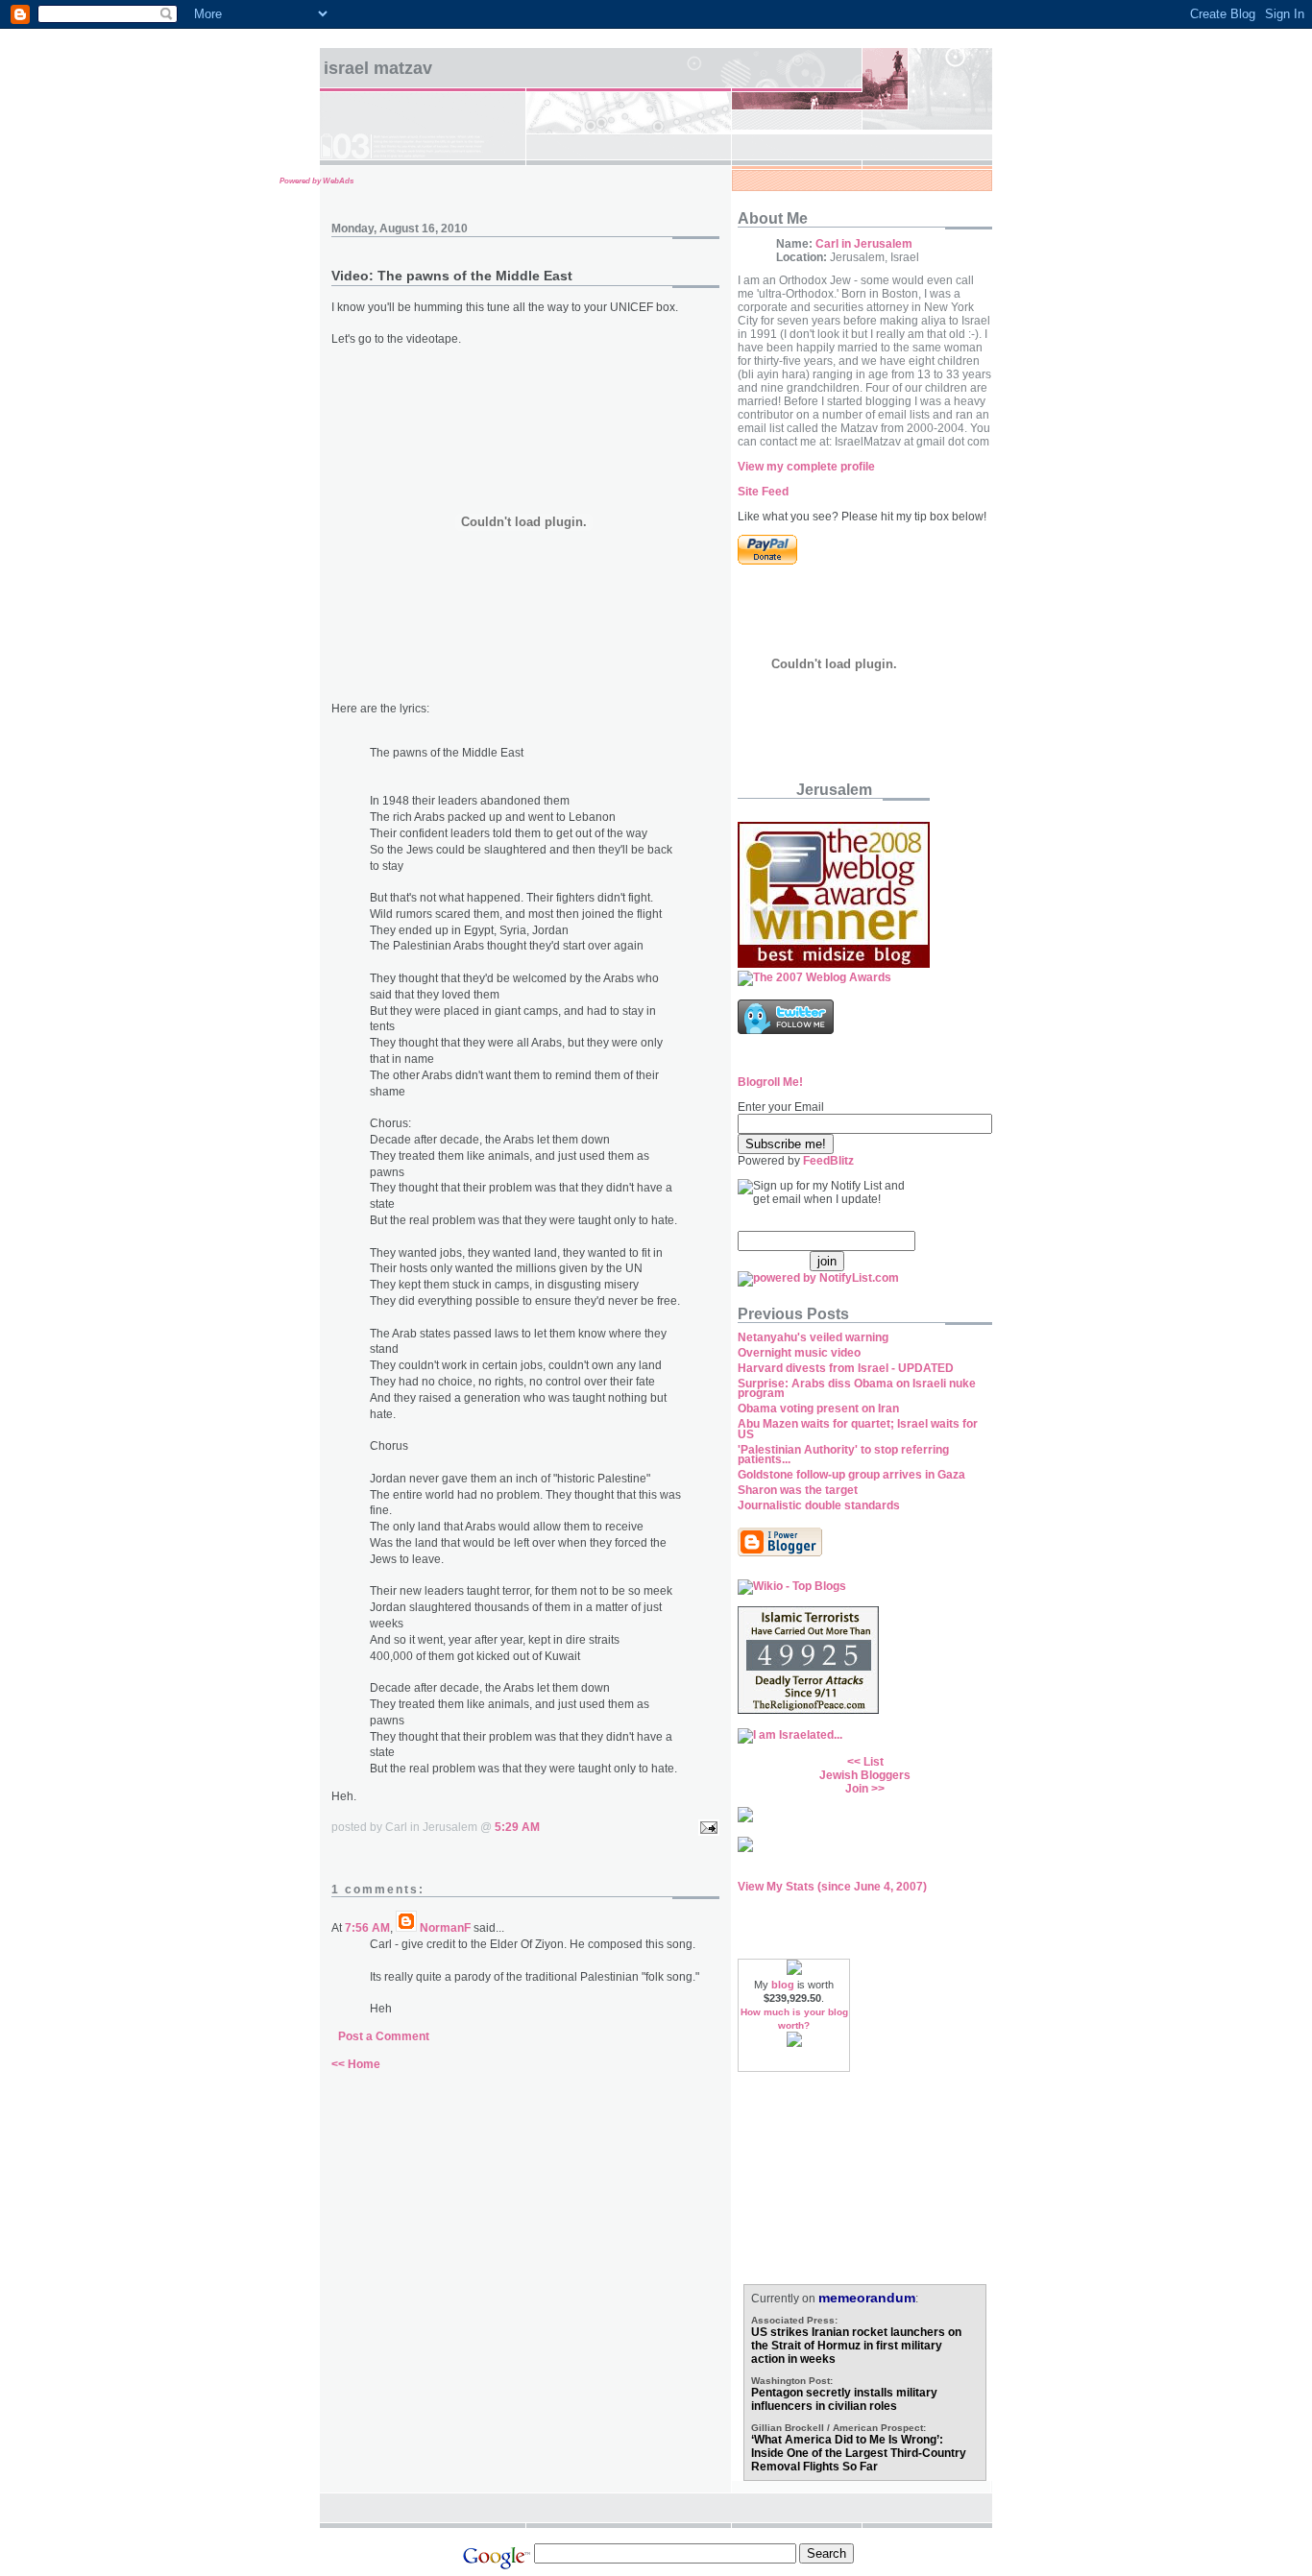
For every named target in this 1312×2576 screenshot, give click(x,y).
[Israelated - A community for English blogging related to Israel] (790, 1735)
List (874, 1762)
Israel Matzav (378, 68)
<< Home (356, 2064)
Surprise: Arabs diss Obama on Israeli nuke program (857, 1389)
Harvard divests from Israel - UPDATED (846, 1368)
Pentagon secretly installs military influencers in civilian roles (844, 2399)
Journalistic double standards (819, 1505)
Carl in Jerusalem (864, 244)
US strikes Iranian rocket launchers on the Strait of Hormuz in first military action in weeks (856, 2346)
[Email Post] (706, 1827)
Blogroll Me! (770, 1082)
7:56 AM (367, 1928)
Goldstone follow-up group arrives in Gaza (851, 1475)
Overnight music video (799, 1353)
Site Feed (763, 492)
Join (857, 1789)
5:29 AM (517, 1827)
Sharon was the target (798, 1490)
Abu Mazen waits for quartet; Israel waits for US (858, 1429)
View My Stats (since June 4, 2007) (832, 1887)
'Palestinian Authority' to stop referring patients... (843, 1455)
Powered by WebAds (316, 181)
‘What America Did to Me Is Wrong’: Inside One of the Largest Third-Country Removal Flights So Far (859, 2453)
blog (783, 1985)
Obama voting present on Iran (818, 1408)
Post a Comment (384, 2036)
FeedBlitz (828, 1161)
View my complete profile (806, 467)
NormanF (445, 1928)
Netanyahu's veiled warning (813, 1337)
